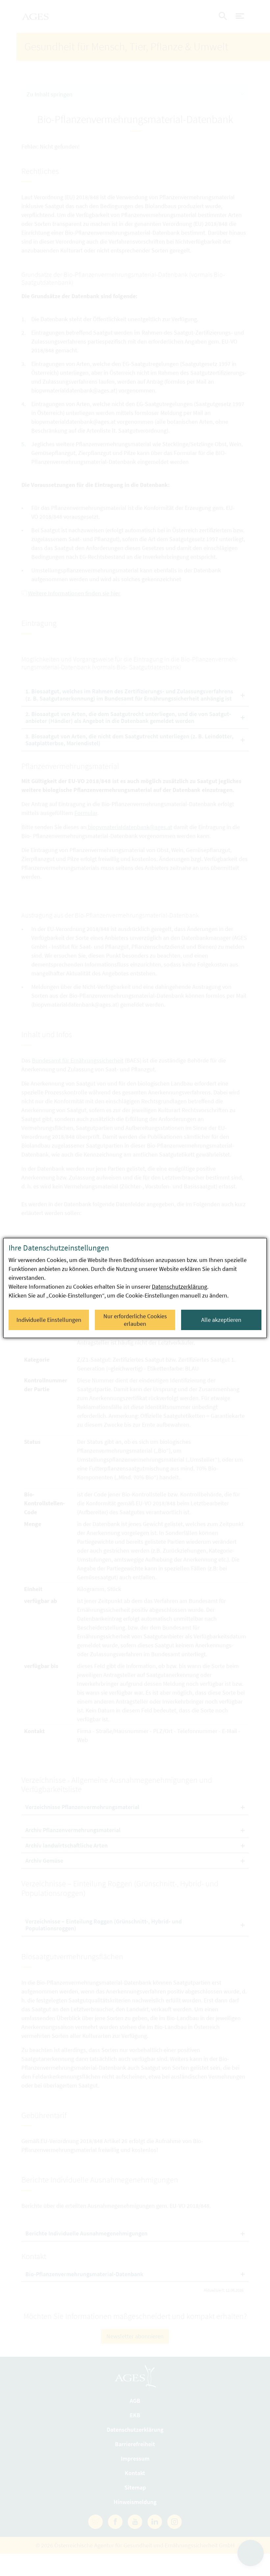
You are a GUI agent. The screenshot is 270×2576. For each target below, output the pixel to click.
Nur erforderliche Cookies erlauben (135, 1320)
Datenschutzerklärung (179, 1287)
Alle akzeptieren (221, 1320)
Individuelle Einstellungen (49, 1320)
